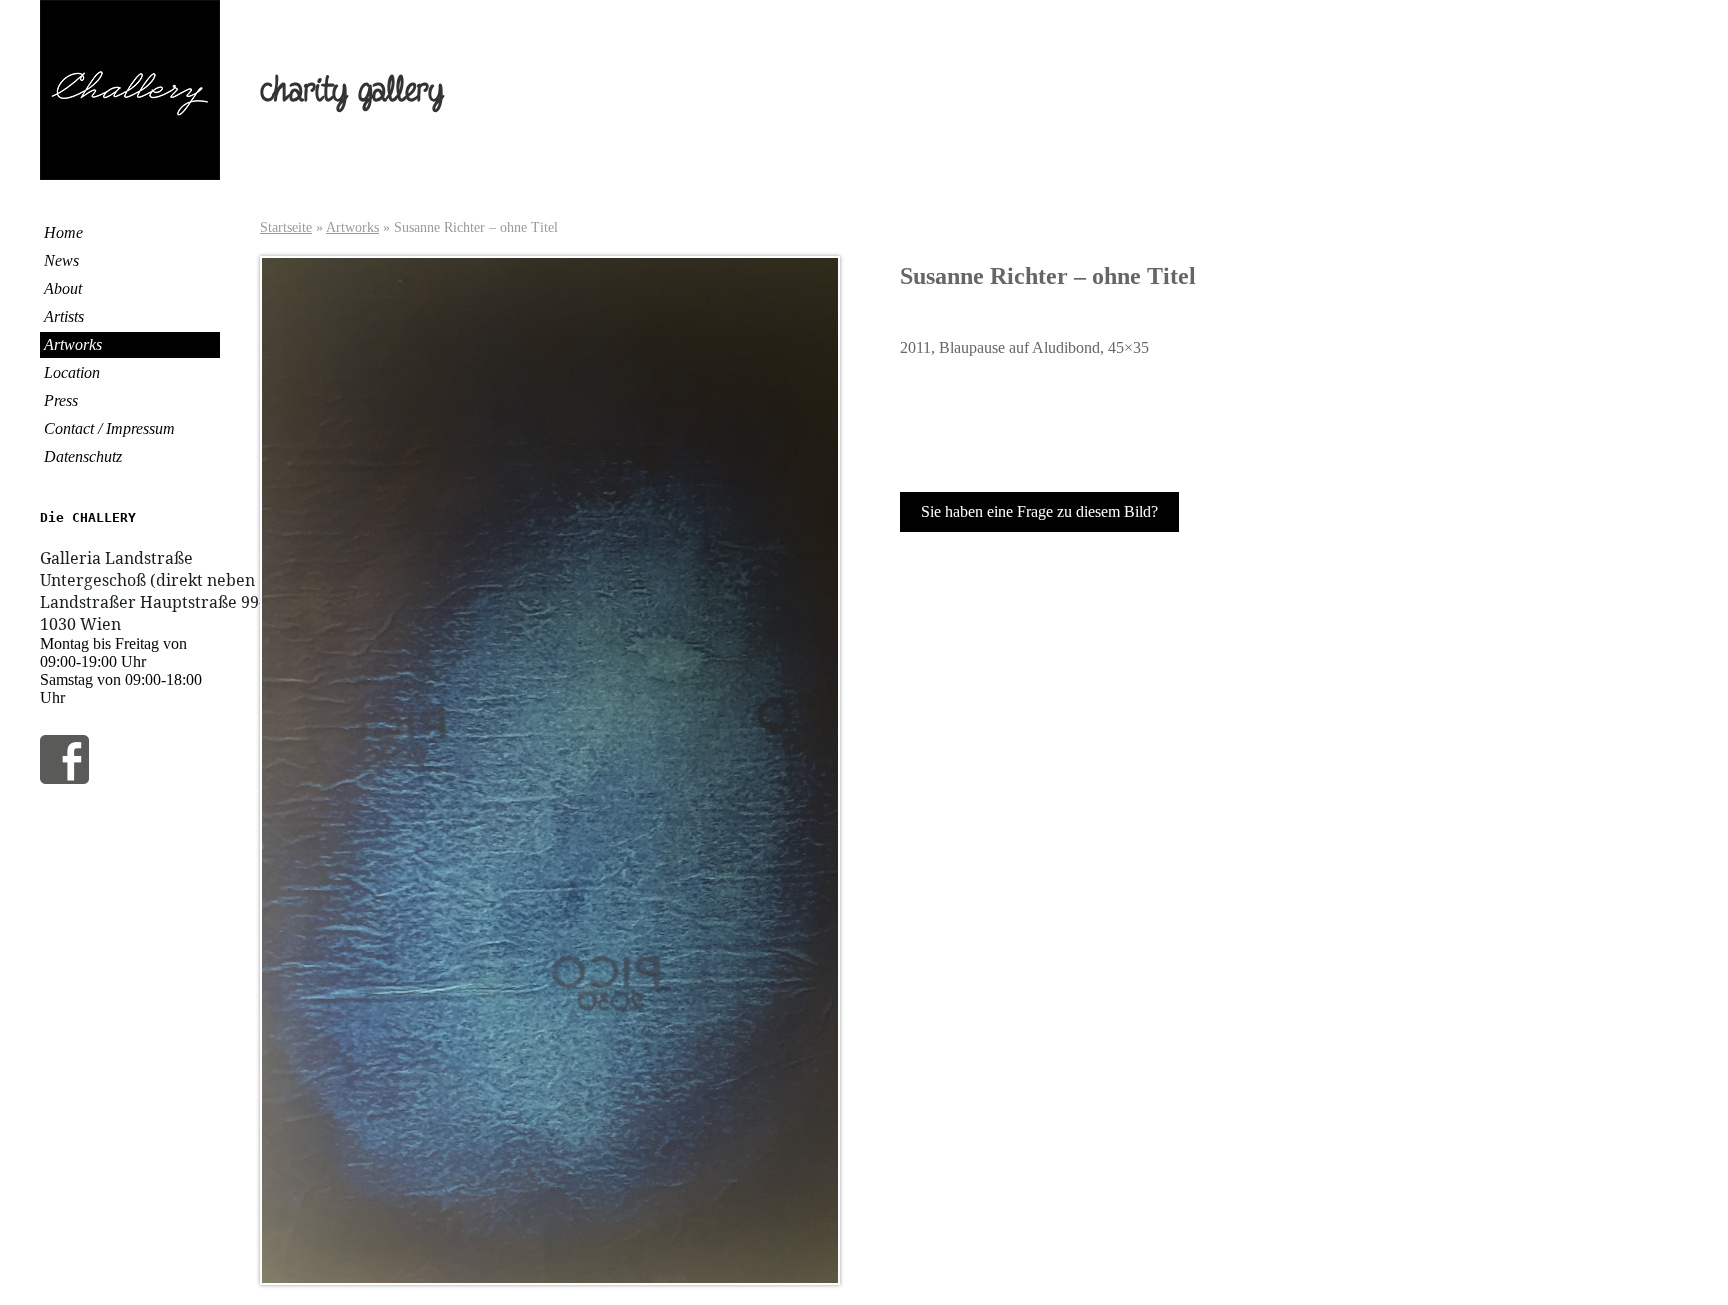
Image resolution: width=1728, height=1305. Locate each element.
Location (72, 372)
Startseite (286, 227)
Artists (64, 316)
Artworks (73, 344)
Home (63, 232)
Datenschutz (83, 456)
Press (61, 400)
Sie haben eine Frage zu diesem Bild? (1039, 511)
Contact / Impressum (109, 428)
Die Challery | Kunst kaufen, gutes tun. (130, 90)
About (63, 288)
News (61, 260)
